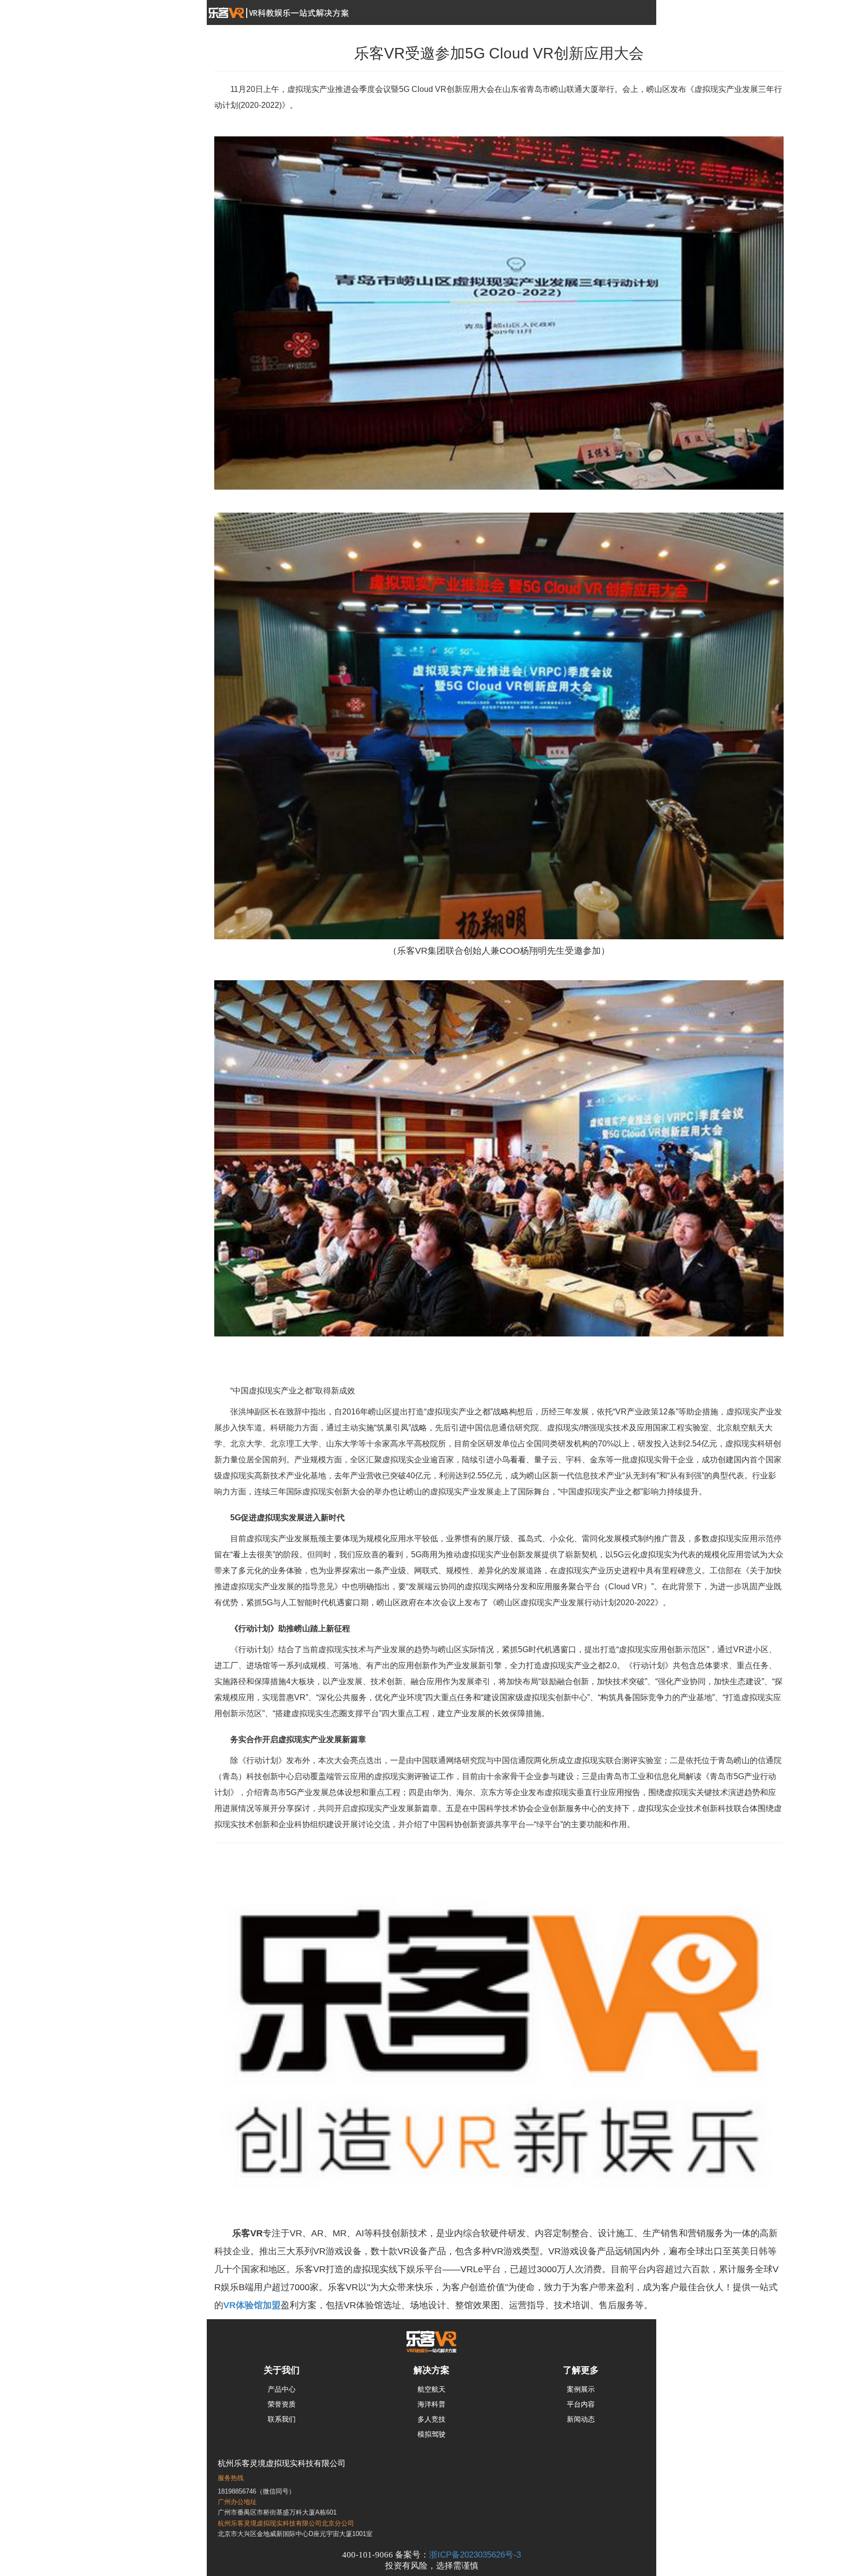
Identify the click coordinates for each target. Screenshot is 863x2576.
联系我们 (282, 2419)
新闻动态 (581, 2419)
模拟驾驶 (431, 2434)
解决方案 (431, 2370)
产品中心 (282, 2389)
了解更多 (581, 2370)
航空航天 (431, 2389)
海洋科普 (431, 2404)
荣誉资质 (282, 2404)
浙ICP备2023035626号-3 (475, 2555)
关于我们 (282, 2370)
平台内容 (581, 2404)
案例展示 (581, 2389)
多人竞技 (431, 2419)
